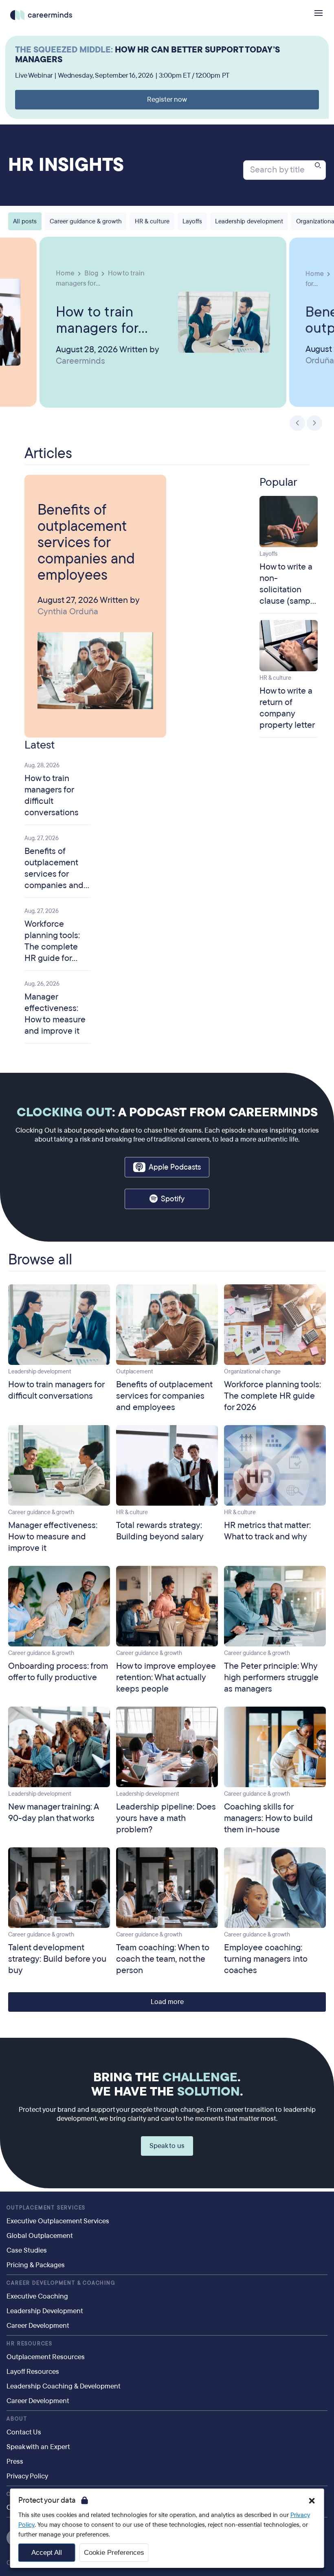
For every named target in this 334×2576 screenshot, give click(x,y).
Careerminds (80, 361)
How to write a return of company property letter (287, 708)
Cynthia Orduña (68, 611)
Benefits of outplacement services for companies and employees (86, 542)
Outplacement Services (46, 2208)
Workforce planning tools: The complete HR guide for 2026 (52, 947)
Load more (167, 2002)
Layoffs (192, 221)
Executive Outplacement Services (58, 2221)
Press (15, 2461)
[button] (312, 2501)
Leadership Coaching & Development (64, 2386)
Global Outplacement (40, 2236)
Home (65, 273)
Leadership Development (45, 2311)
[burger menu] (319, 13)
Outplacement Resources (46, 2357)
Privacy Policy (27, 2476)
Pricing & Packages (36, 2265)
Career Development (38, 2326)
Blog (91, 273)
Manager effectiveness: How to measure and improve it (55, 1014)
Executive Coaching (37, 2296)
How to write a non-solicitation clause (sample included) (288, 589)
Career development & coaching (61, 2283)
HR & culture (152, 221)
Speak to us (167, 2146)
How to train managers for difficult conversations (100, 319)
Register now (167, 99)
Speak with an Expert (38, 2447)
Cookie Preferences (114, 2553)
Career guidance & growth (86, 221)
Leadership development (249, 221)
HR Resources (30, 2344)
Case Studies (27, 2250)
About (17, 2419)
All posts (25, 221)
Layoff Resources (33, 2372)
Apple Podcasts (175, 1167)
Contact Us (24, 2432)
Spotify (173, 1199)
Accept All (47, 2553)
